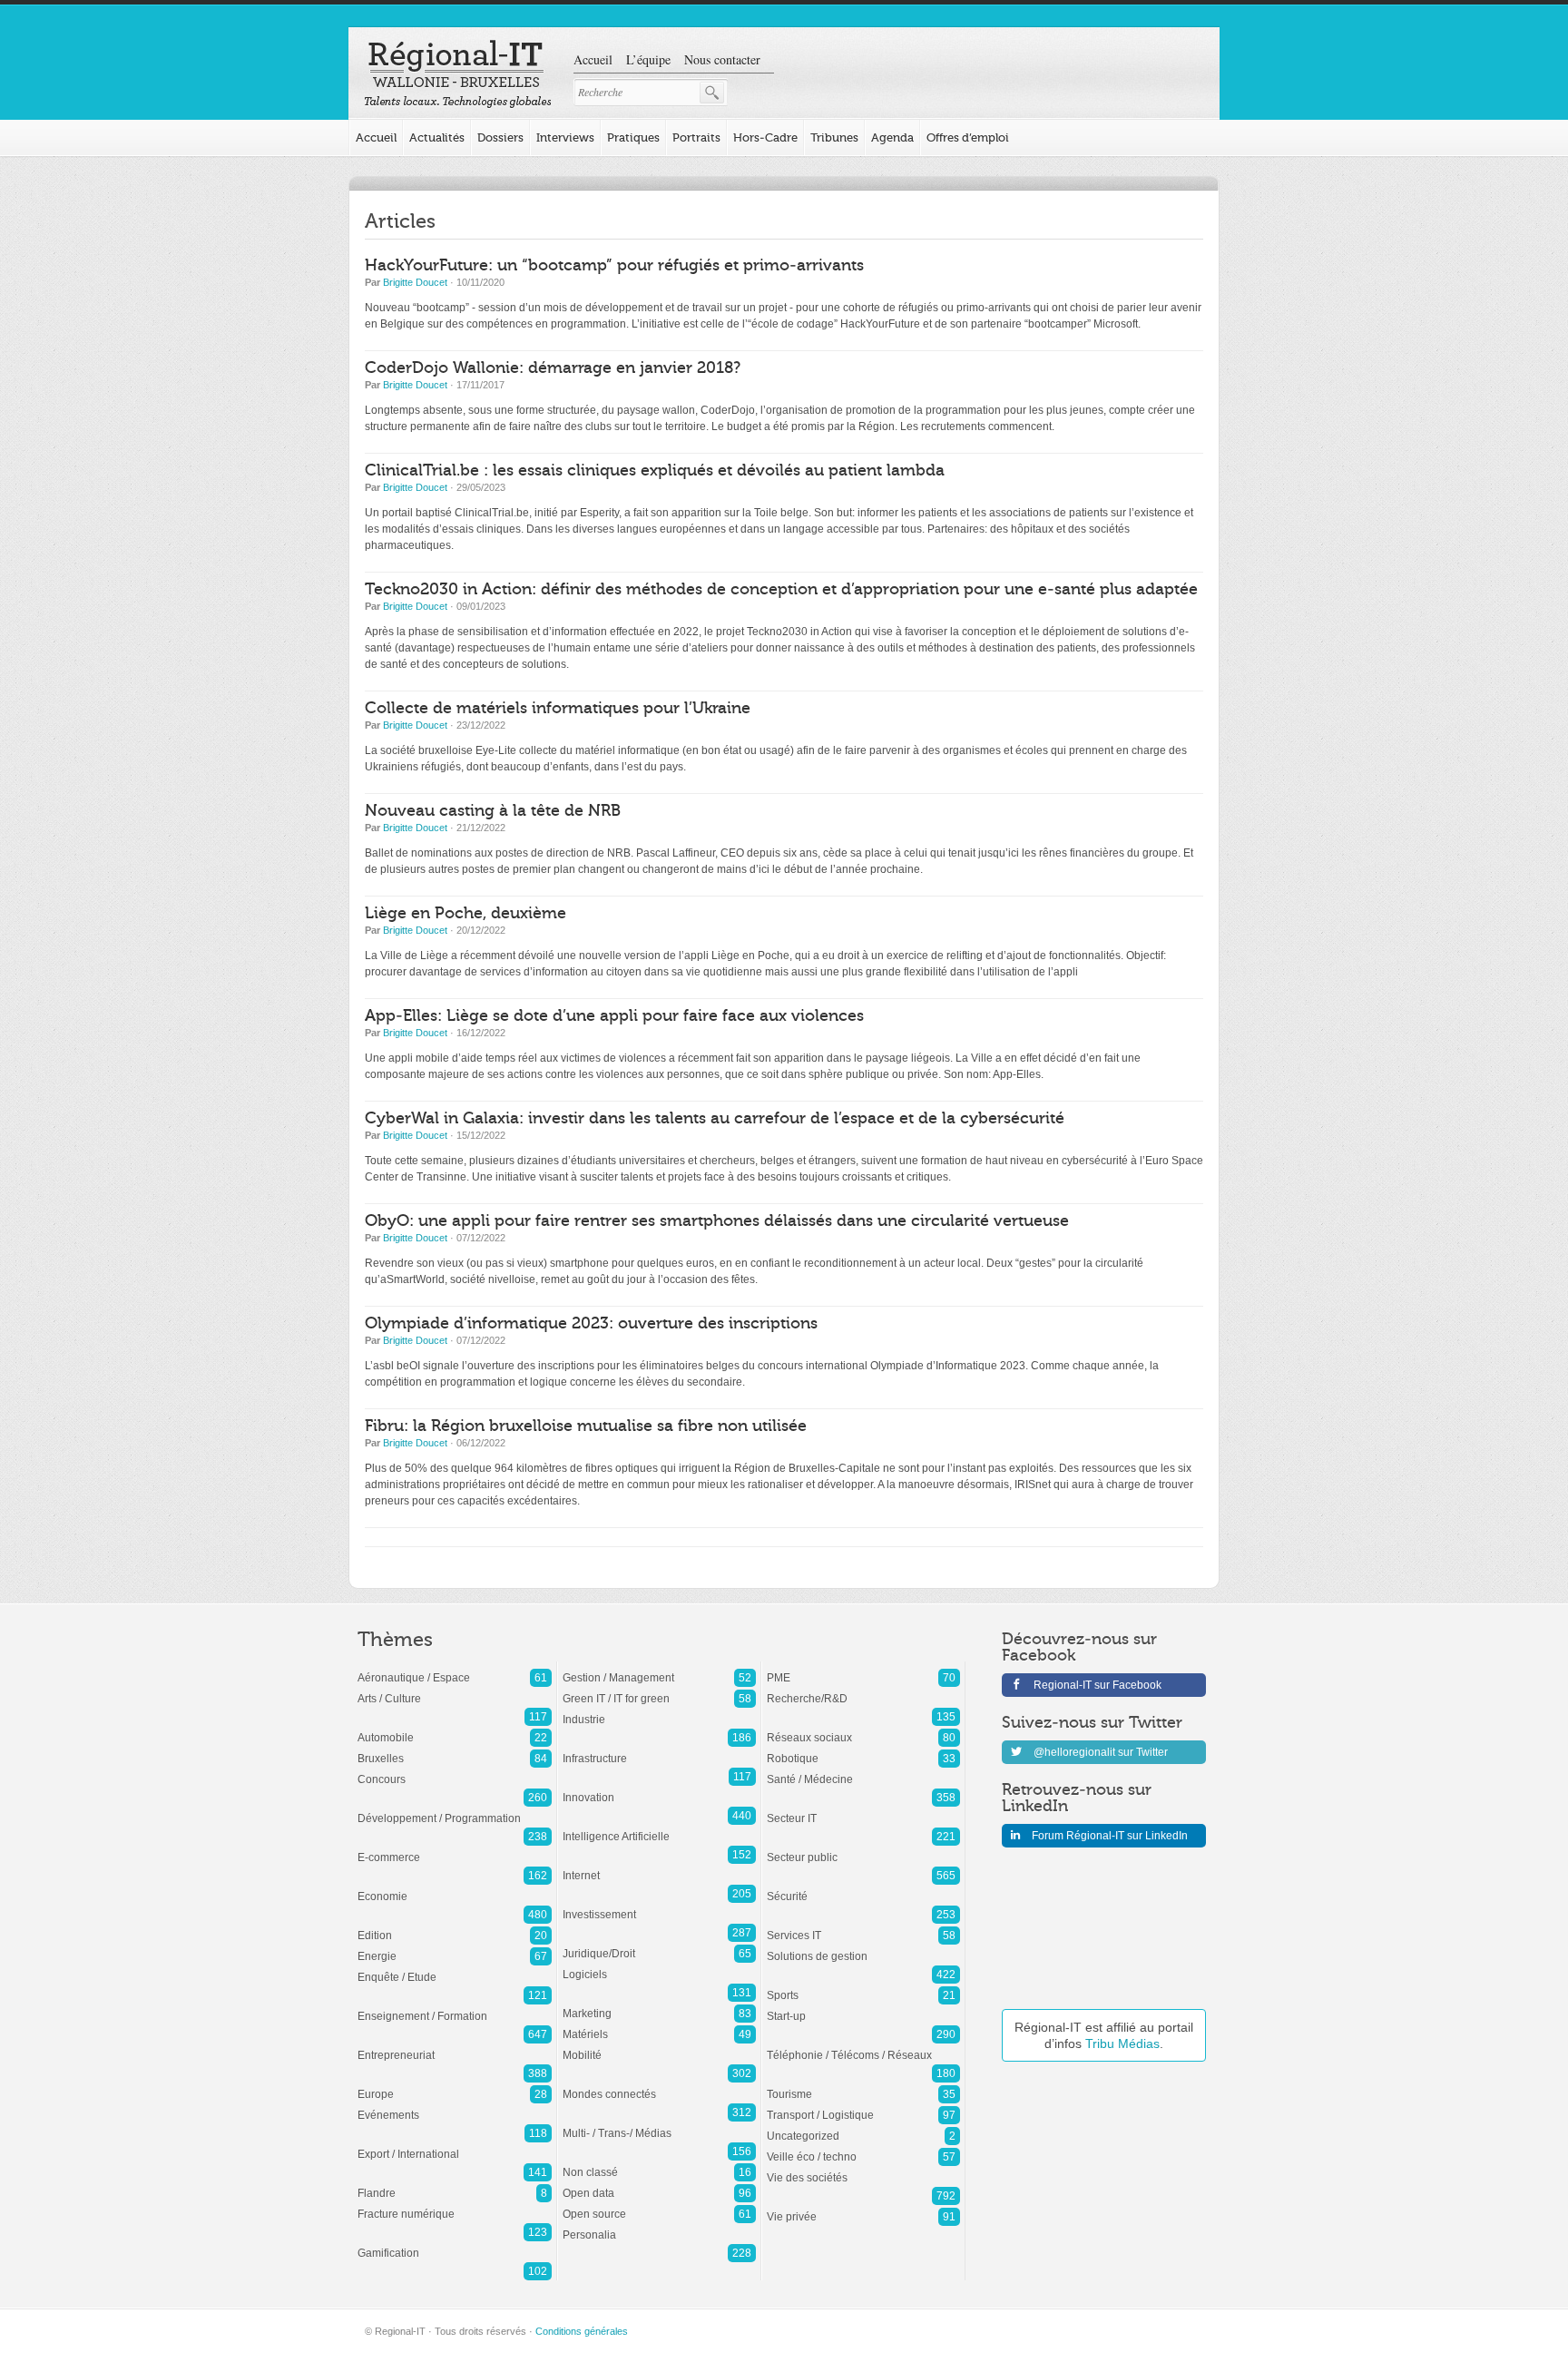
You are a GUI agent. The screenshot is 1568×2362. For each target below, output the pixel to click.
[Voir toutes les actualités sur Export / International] (455, 2145)
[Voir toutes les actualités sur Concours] (455, 1770)
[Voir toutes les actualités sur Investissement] (659, 1906)
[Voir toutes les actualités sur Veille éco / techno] (863, 2148)
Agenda (892, 137)
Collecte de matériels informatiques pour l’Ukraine (558, 708)
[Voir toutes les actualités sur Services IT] (863, 1926)
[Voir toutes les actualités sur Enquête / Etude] (455, 1968)
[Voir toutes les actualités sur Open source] (659, 2205)
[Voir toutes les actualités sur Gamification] (455, 2244)
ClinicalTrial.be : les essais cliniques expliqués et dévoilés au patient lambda (655, 470)
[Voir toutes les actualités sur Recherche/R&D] (863, 1690)
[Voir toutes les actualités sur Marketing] (659, 2004)
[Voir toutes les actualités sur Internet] (659, 1867)
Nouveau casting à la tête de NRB (493, 811)
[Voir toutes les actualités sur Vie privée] (863, 2208)
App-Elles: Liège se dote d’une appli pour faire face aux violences (614, 1016)
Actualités (437, 137)
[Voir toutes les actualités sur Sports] (863, 1986)
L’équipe (648, 59)
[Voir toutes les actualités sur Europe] (455, 2085)
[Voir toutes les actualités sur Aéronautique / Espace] (455, 1669)
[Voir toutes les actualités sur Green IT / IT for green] (659, 1690)
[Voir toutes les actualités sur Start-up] (863, 2007)
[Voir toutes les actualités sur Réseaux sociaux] (863, 1729)
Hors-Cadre (765, 137)
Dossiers (500, 137)
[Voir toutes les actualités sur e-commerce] (455, 1848)
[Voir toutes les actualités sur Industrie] (659, 1710)
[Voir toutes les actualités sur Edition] (455, 1926)
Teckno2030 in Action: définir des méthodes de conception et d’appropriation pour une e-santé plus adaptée (781, 589)
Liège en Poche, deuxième (465, 913)
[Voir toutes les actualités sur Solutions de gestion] (863, 1947)
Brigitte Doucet (415, 282)
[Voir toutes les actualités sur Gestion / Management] (659, 1669)
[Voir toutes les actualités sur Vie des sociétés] (863, 2169)
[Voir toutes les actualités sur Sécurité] (863, 1887)
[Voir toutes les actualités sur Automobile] (455, 1729)
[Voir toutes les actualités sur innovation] (659, 1789)
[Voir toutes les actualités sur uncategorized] (863, 2127)
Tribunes (834, 137)
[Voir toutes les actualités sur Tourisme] (863, 2085)
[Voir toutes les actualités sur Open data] (659, 2184)
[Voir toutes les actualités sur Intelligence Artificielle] (659, 1828)
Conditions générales (582, 2331)
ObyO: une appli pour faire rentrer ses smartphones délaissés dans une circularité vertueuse (717, 1221)
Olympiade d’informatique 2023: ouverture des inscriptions (591, 1323)
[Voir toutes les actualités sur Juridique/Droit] (659, 1945)
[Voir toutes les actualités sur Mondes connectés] (659, 2085)
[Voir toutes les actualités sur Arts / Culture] (455, 1690)
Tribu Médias (1122, 2043)
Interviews (565, 137)
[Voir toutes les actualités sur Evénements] (455, 2106)
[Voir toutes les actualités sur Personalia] (659, 2226)
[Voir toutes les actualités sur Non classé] (659, 2163)
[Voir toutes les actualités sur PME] (863, 1669)
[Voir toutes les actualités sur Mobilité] (659, 2046)
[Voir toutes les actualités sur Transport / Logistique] (863, 2106)
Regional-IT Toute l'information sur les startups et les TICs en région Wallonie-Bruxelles (458, 74)
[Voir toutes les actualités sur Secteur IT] (863, 1809)
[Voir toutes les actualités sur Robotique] (863, 1749)
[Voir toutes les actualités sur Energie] (455, 1947)
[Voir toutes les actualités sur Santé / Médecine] (863, 1770)
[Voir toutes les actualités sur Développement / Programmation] (455, 1809)
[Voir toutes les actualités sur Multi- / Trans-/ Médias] (659, 2124)
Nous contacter (722, 59)
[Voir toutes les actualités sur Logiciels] (659, 1965)
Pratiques (633, 137)
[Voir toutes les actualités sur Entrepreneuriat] (455, 2046)
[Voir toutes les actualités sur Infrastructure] (659, 1749)
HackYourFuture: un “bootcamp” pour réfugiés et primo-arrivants (614, 265)
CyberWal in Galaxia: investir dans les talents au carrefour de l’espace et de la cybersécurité (715, 1118)
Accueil (593, 59)
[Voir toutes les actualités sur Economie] (455, 1887)
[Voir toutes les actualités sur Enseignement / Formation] (455, 2007)
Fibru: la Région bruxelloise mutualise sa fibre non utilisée (586, 1426)
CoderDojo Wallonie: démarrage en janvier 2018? (553, 368)
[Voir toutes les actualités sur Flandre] (455, 2184)
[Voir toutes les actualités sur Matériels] (659, 2025)
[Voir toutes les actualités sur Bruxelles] (455, 1749)
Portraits (696, 137)
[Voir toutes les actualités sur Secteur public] (863, 1848)
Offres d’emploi (968, 137)
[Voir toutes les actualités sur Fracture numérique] (455, 2205)
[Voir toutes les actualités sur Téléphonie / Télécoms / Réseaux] (863, 2046)
